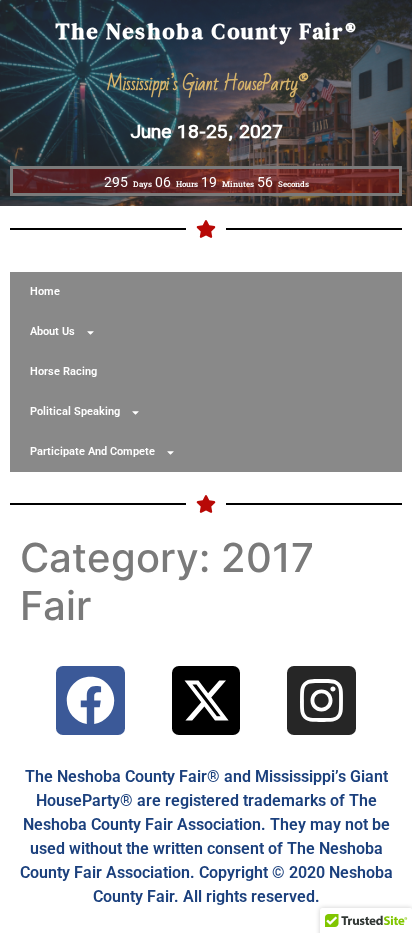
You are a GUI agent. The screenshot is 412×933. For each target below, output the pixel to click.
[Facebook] (90, 700)
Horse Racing (63, 371)
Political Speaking (75, 411)
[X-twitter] (206, 700)
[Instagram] (321, 700)
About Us (52, 331)
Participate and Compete (92, 451)
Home (45, 291)
